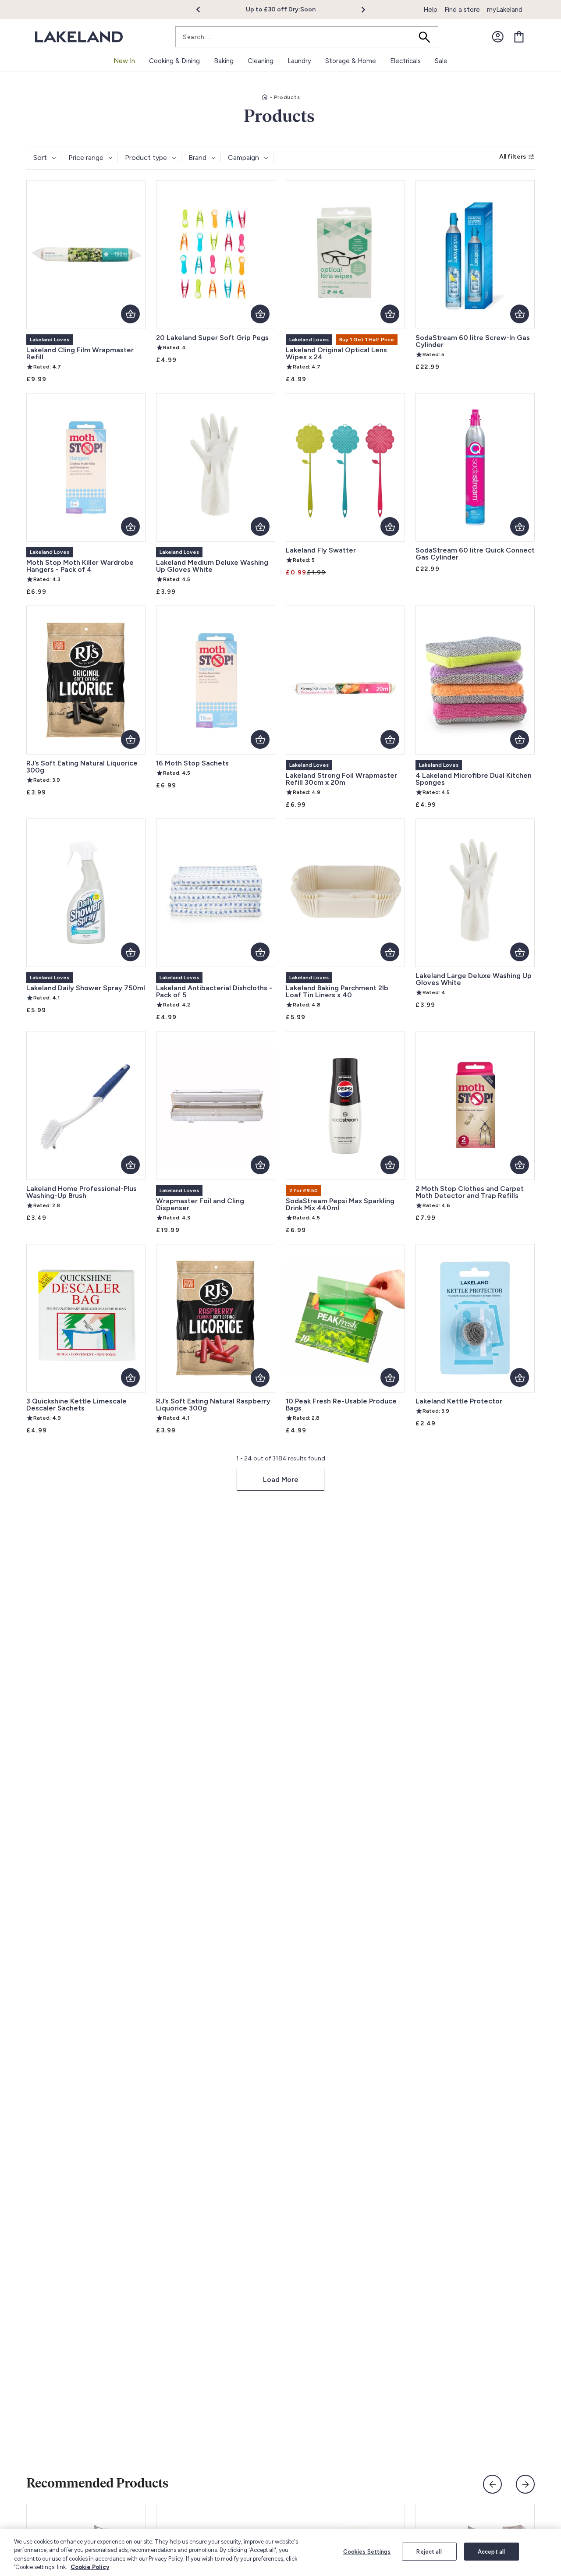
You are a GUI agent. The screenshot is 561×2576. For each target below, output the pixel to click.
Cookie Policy (90, 2567)
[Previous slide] (492, 2484)
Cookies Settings (367, 2552)
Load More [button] (281, 1479)
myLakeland (505, 10)
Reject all (429, 2552)
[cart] (519, 37)
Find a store (462, 10)
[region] (280, 2552)
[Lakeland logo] (79, 37)
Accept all (491, 2552)
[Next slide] (525, 2484)
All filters (513, 157)
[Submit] (427, 37)
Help (430, 10)
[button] (203, 10)
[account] (498, 37)
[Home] (265, 97)
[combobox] (307, 37)
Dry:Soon (296, 9)
